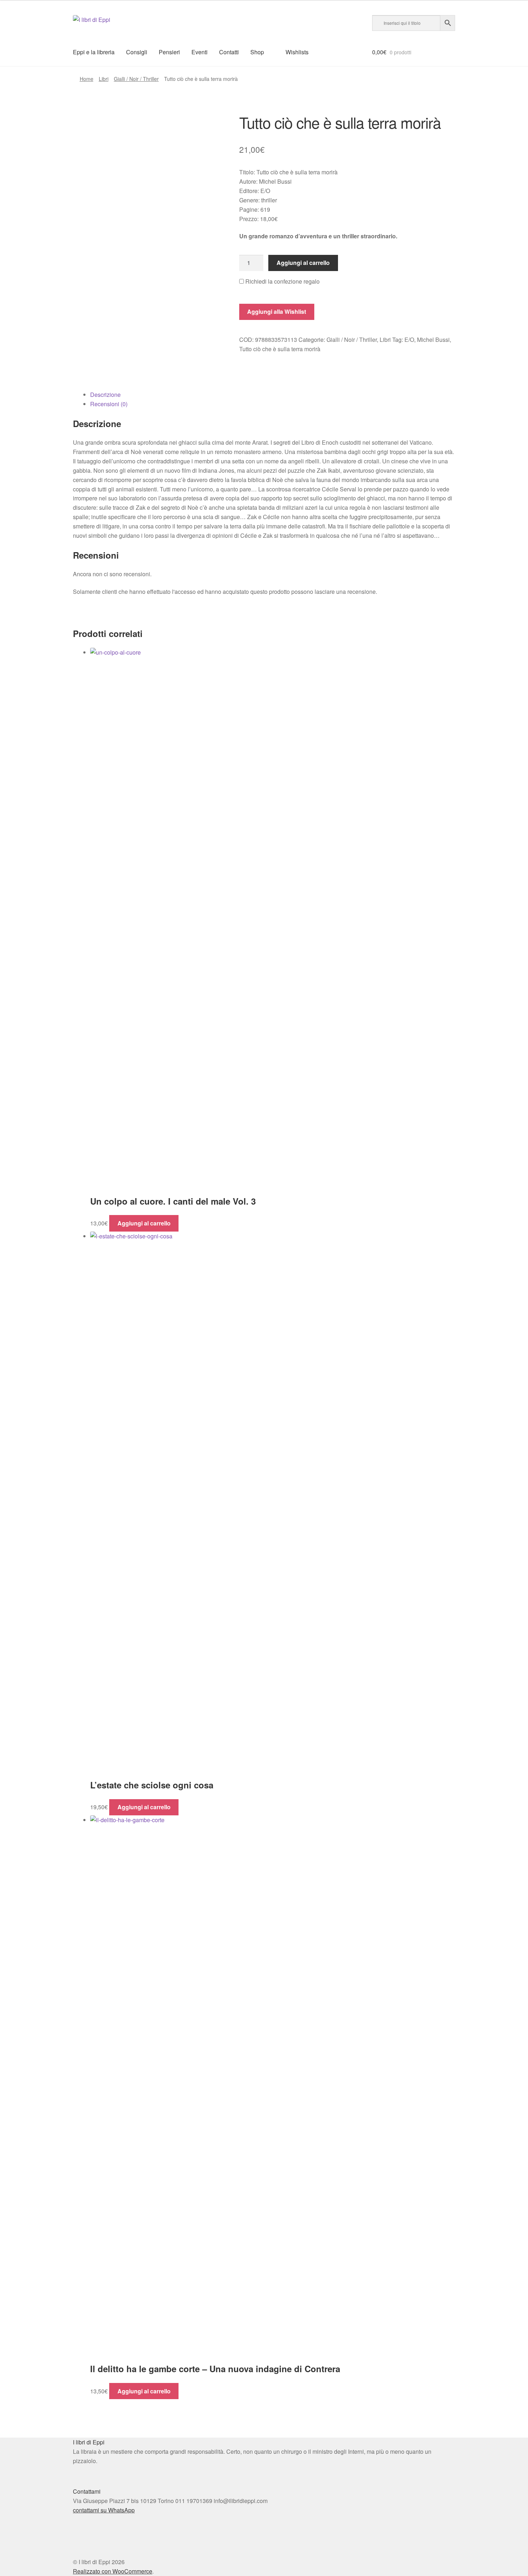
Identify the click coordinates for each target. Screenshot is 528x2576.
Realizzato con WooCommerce (113, 2571)
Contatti (229, 52)
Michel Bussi (433, 340)
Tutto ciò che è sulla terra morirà (280, 349)
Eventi (200, 52)
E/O (409, 340)
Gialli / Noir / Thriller (136, 79)
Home (87, 79)
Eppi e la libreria (94, 52)
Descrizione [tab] (105, 395)
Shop (257, 52)
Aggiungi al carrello (303, 263)
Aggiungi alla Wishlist (277, 311)
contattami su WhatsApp (104, 2510)
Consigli (137, 52)
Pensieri (169, 52)
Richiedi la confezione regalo (282, 281)
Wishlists (297, 52)
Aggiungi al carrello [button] (144, 1223)
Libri (104, 79)
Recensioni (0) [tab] (109, 404)
